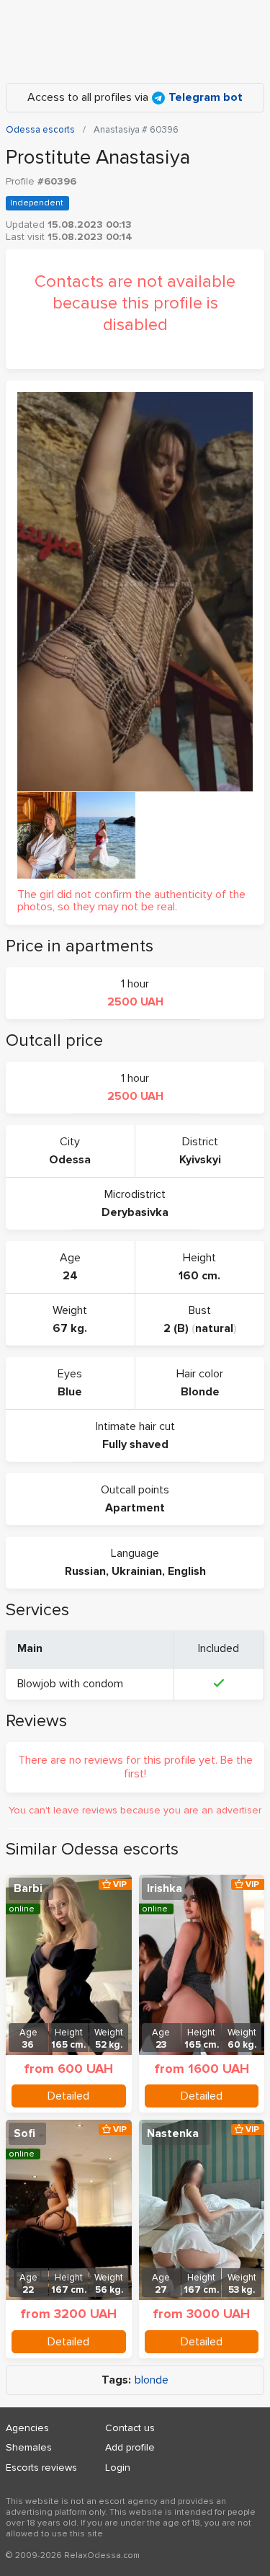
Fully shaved (135, 1444)
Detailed (68, 2096)
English (187, 1571)
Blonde (200, 1392)
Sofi (24, 2133)
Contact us (130, 2428)
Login (118, 2468)
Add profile (130, 2447)
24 (70, 1276)
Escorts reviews (41, 2468)
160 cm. (199, 1276)
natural (214, 1328)
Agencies (27, 2428)
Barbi (28, 1888)
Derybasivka (135, 1212)
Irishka (165, 1888)
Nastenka (173, 2133)
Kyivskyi (200, 1160)
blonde (152, 2380)
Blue (70, 1392)
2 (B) (176, 1328)
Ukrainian (137, 1571)
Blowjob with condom (70, 1684)
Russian (85, 1571)
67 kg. (70, 1328)
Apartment (135, 1508)
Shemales (29, 2447)
